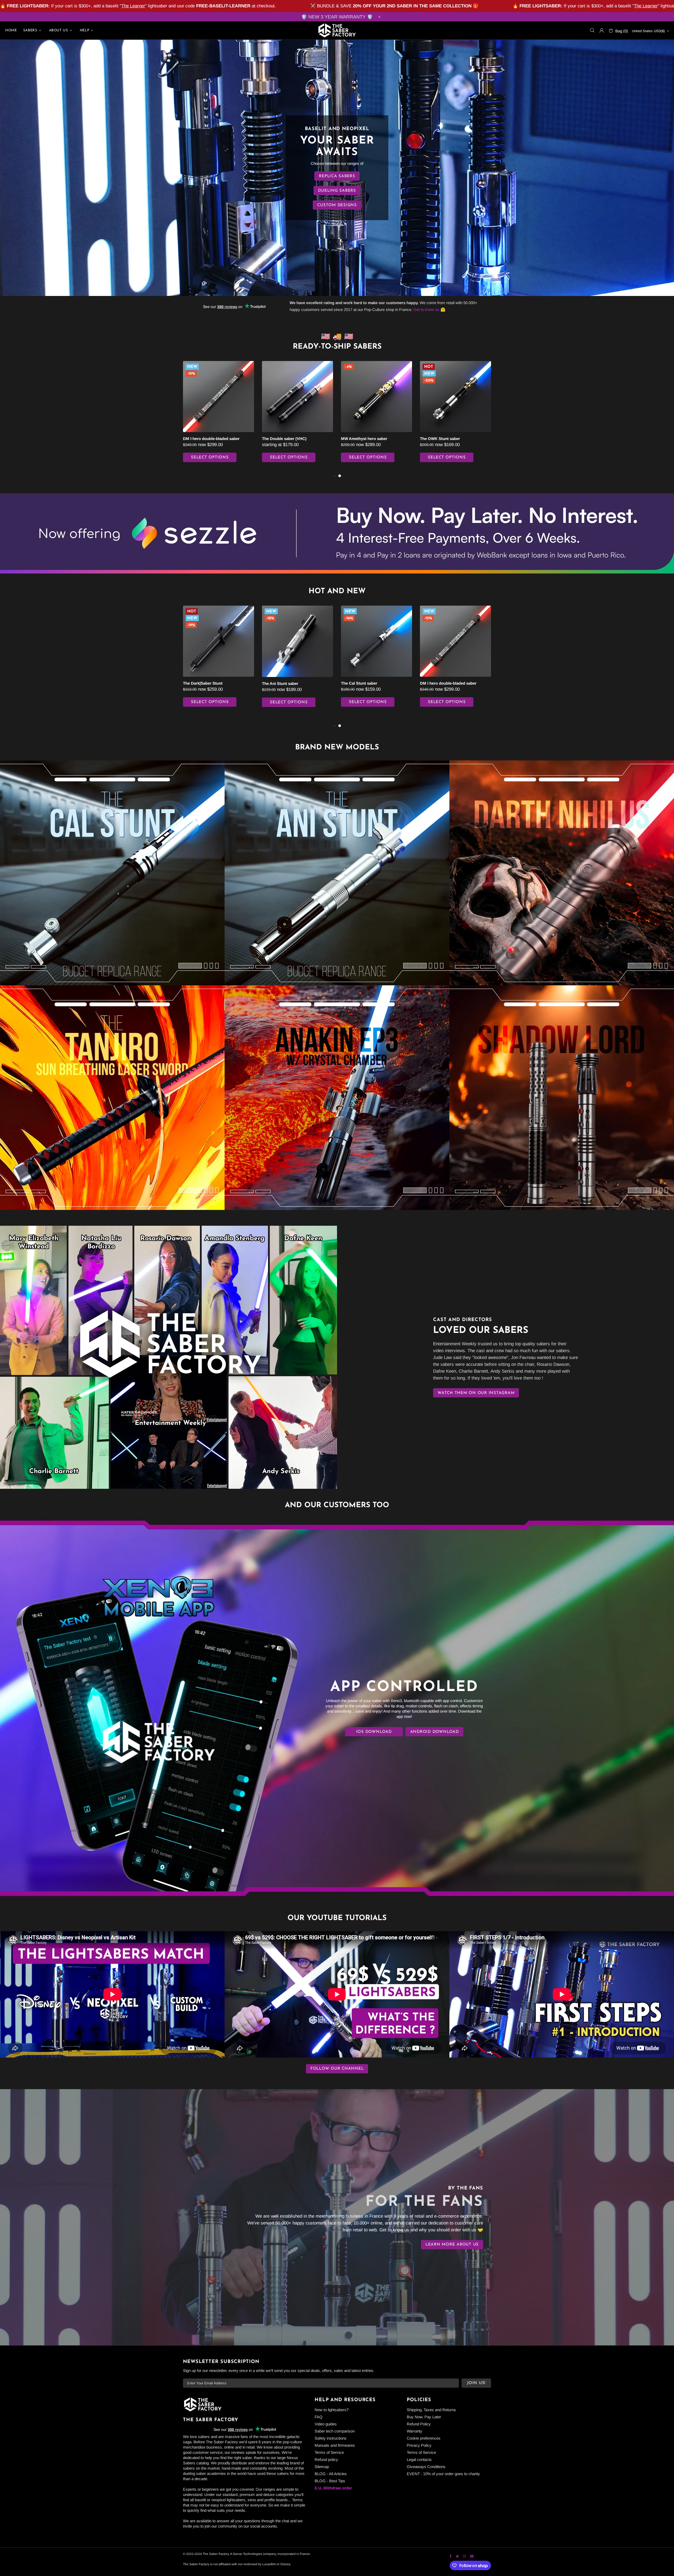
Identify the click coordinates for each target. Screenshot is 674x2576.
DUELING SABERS (337, 191)
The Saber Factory (337, 30)
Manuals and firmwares (335, 2445)
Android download (435, 1732)
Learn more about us (452, 2245)
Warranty (415, 2431)
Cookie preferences (424, 2438)
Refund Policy (419, 2424)
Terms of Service (329, 2452)
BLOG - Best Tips (330, 2481)
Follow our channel (337, 2069)
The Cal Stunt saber (359, 683)
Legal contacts (419, 2459)
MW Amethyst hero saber (364, 439)
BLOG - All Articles (331, 2474)
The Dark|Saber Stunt (203, 683)
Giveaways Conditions (426, 2467)
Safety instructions (331, 2438)
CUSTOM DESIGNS (337, 205)
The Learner (133, 6)
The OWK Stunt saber (440, 439)
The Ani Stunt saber (280, 683)
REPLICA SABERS (337, 176)
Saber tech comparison (335, 2431)
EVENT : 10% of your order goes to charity (443, 2474)
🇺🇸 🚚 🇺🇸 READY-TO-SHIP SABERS (337, 342)
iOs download (374, 1732)
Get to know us (426, 310)
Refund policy (326, 2459)
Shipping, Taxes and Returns (431, 2410)
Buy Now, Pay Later (424, 2417)
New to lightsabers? (332, 2410)
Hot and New (337, 591)
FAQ (319, 2417)
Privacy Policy (419, 2445)
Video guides (326, 2424)
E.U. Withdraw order (333, 2488)
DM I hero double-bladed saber (211, 439)
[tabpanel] (219, 417)
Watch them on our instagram (476, 1393)
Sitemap (322, 2467)
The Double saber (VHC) (284, 439)
